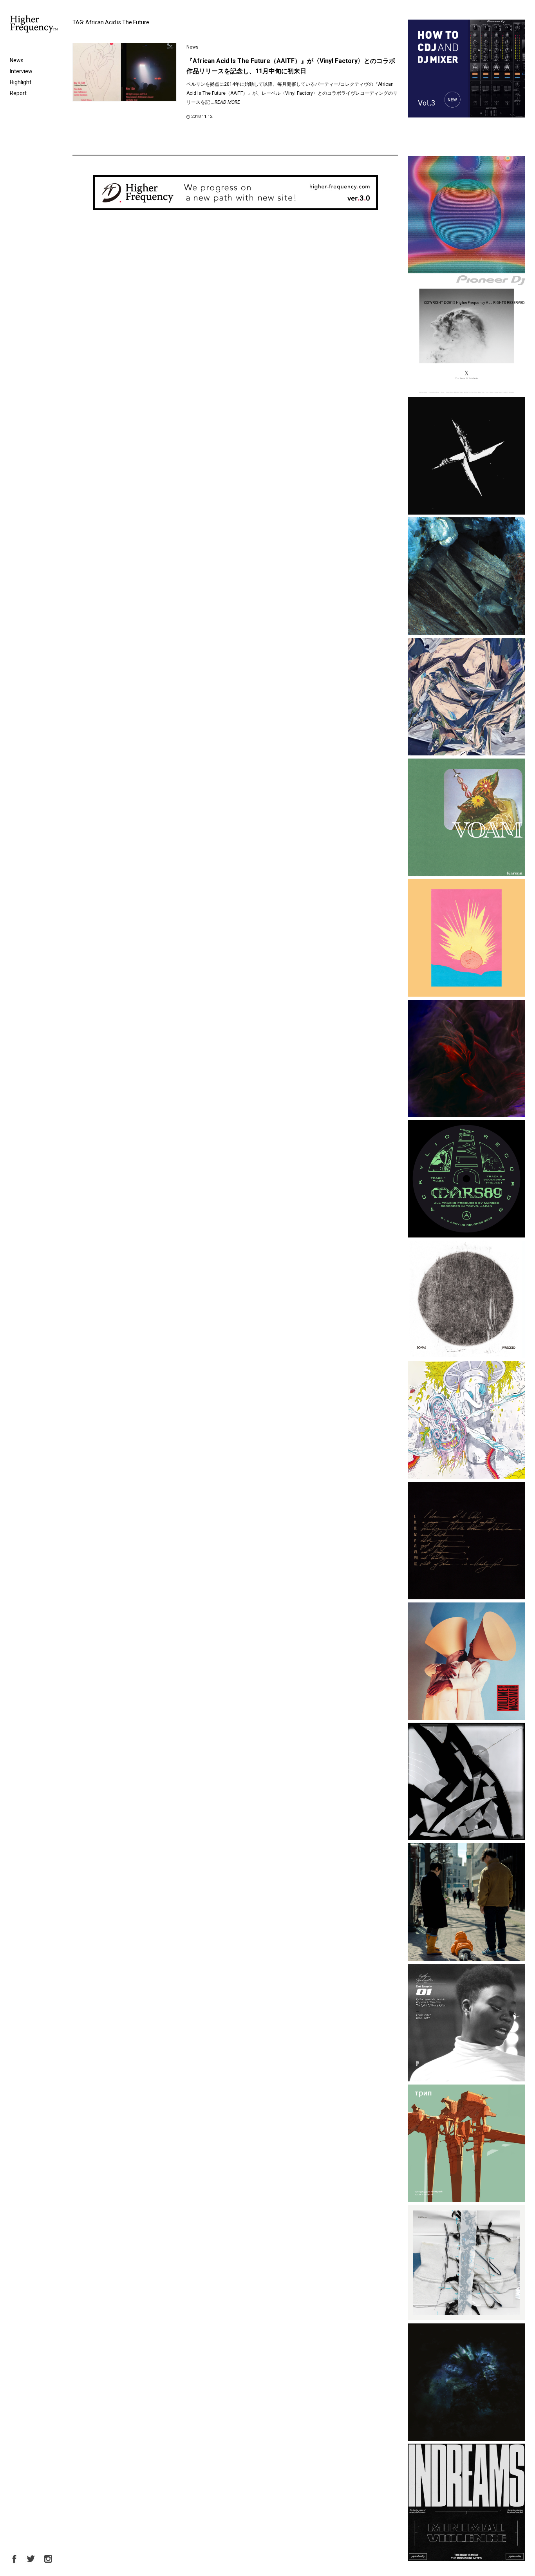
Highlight (21, 82)
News (17, 60)
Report (18, 93)
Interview (21, 71)
